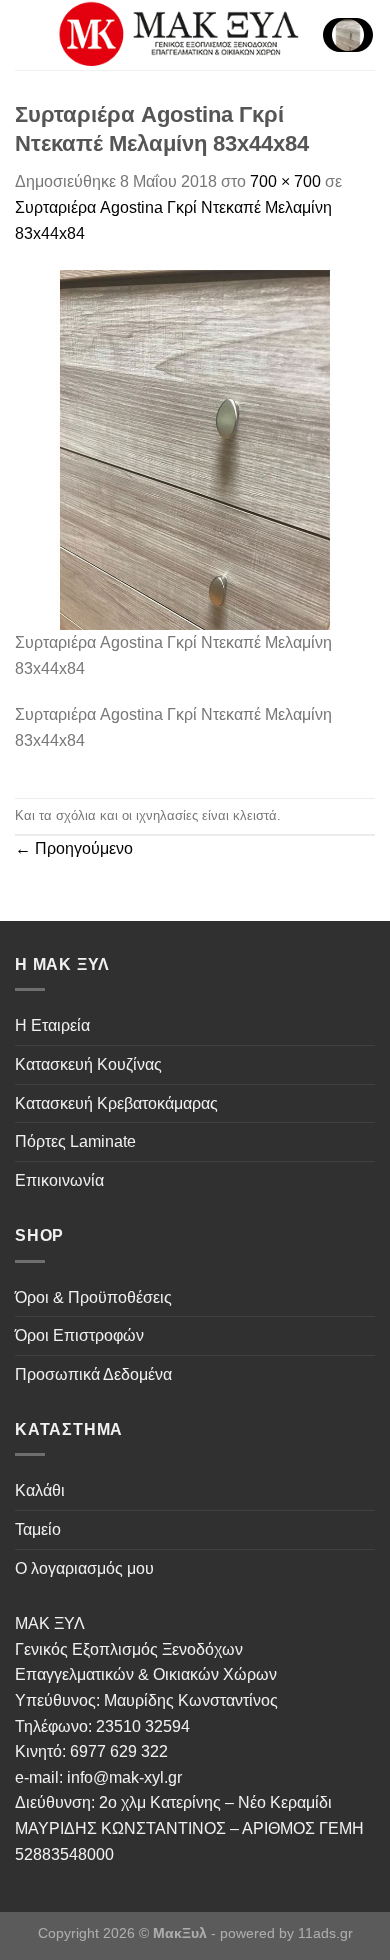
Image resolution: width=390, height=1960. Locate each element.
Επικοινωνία (59, 1180)
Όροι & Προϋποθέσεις (93, 1297)
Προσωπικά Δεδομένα (93, 1374)
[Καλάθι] (348, 35)
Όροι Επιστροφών (79, 1335)
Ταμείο (38, 1529)
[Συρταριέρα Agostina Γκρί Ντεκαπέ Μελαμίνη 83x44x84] (195, 448)
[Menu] (27, 34)
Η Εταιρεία (52, 1025)
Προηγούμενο (74, 848)
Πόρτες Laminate (75, 1141)
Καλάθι (40, 1490)
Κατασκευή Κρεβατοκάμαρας (116, 1103)
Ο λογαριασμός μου (84, 1568)
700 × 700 (285, 181)
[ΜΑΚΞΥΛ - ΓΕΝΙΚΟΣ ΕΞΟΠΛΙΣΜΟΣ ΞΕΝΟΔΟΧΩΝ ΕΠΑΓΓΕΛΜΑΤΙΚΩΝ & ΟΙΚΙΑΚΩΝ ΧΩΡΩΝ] (180, 35)
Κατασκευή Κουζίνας (88, 1064)
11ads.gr (325, 1933)
